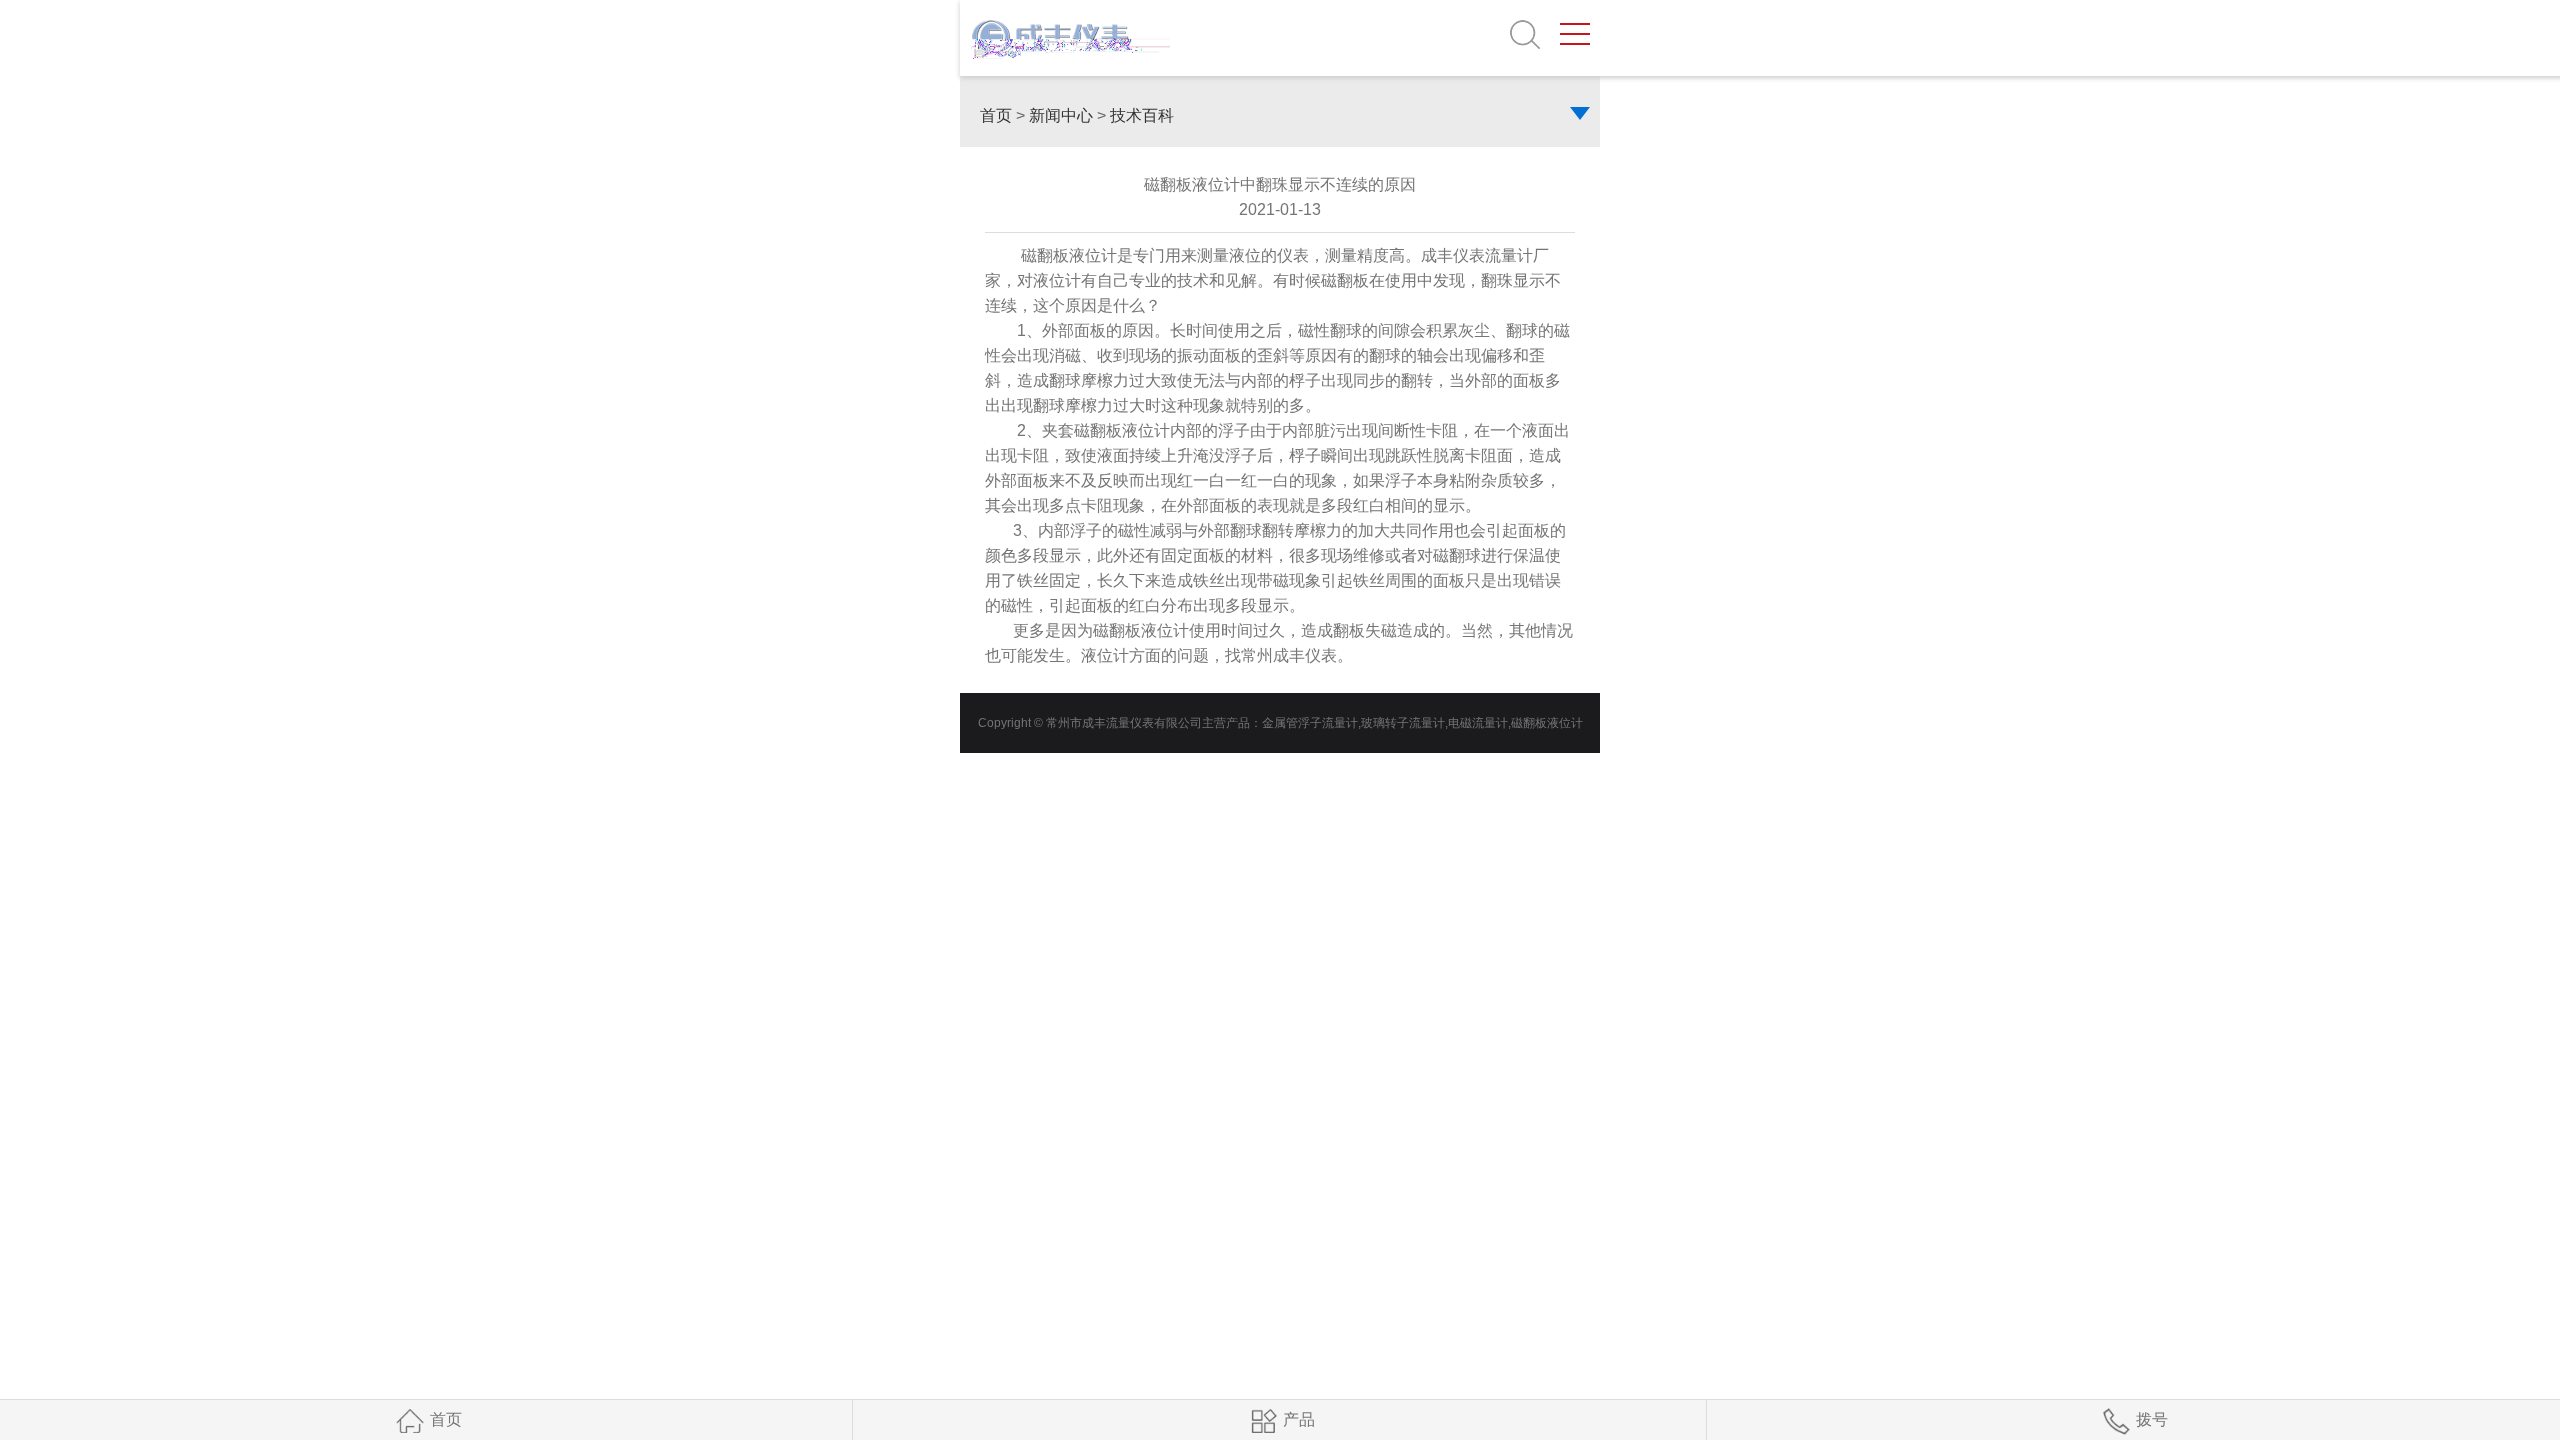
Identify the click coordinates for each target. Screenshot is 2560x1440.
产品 (1299, 1419)
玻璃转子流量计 (1403, 723)
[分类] (1585, 115)
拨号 (2152, 1419)
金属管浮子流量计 (1310, 723)
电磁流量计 (1478, 723)
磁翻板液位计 (1547, 723)
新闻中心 (1061, 115)
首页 (996, 115)
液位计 (1105, 655)
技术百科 (1142, 115)
